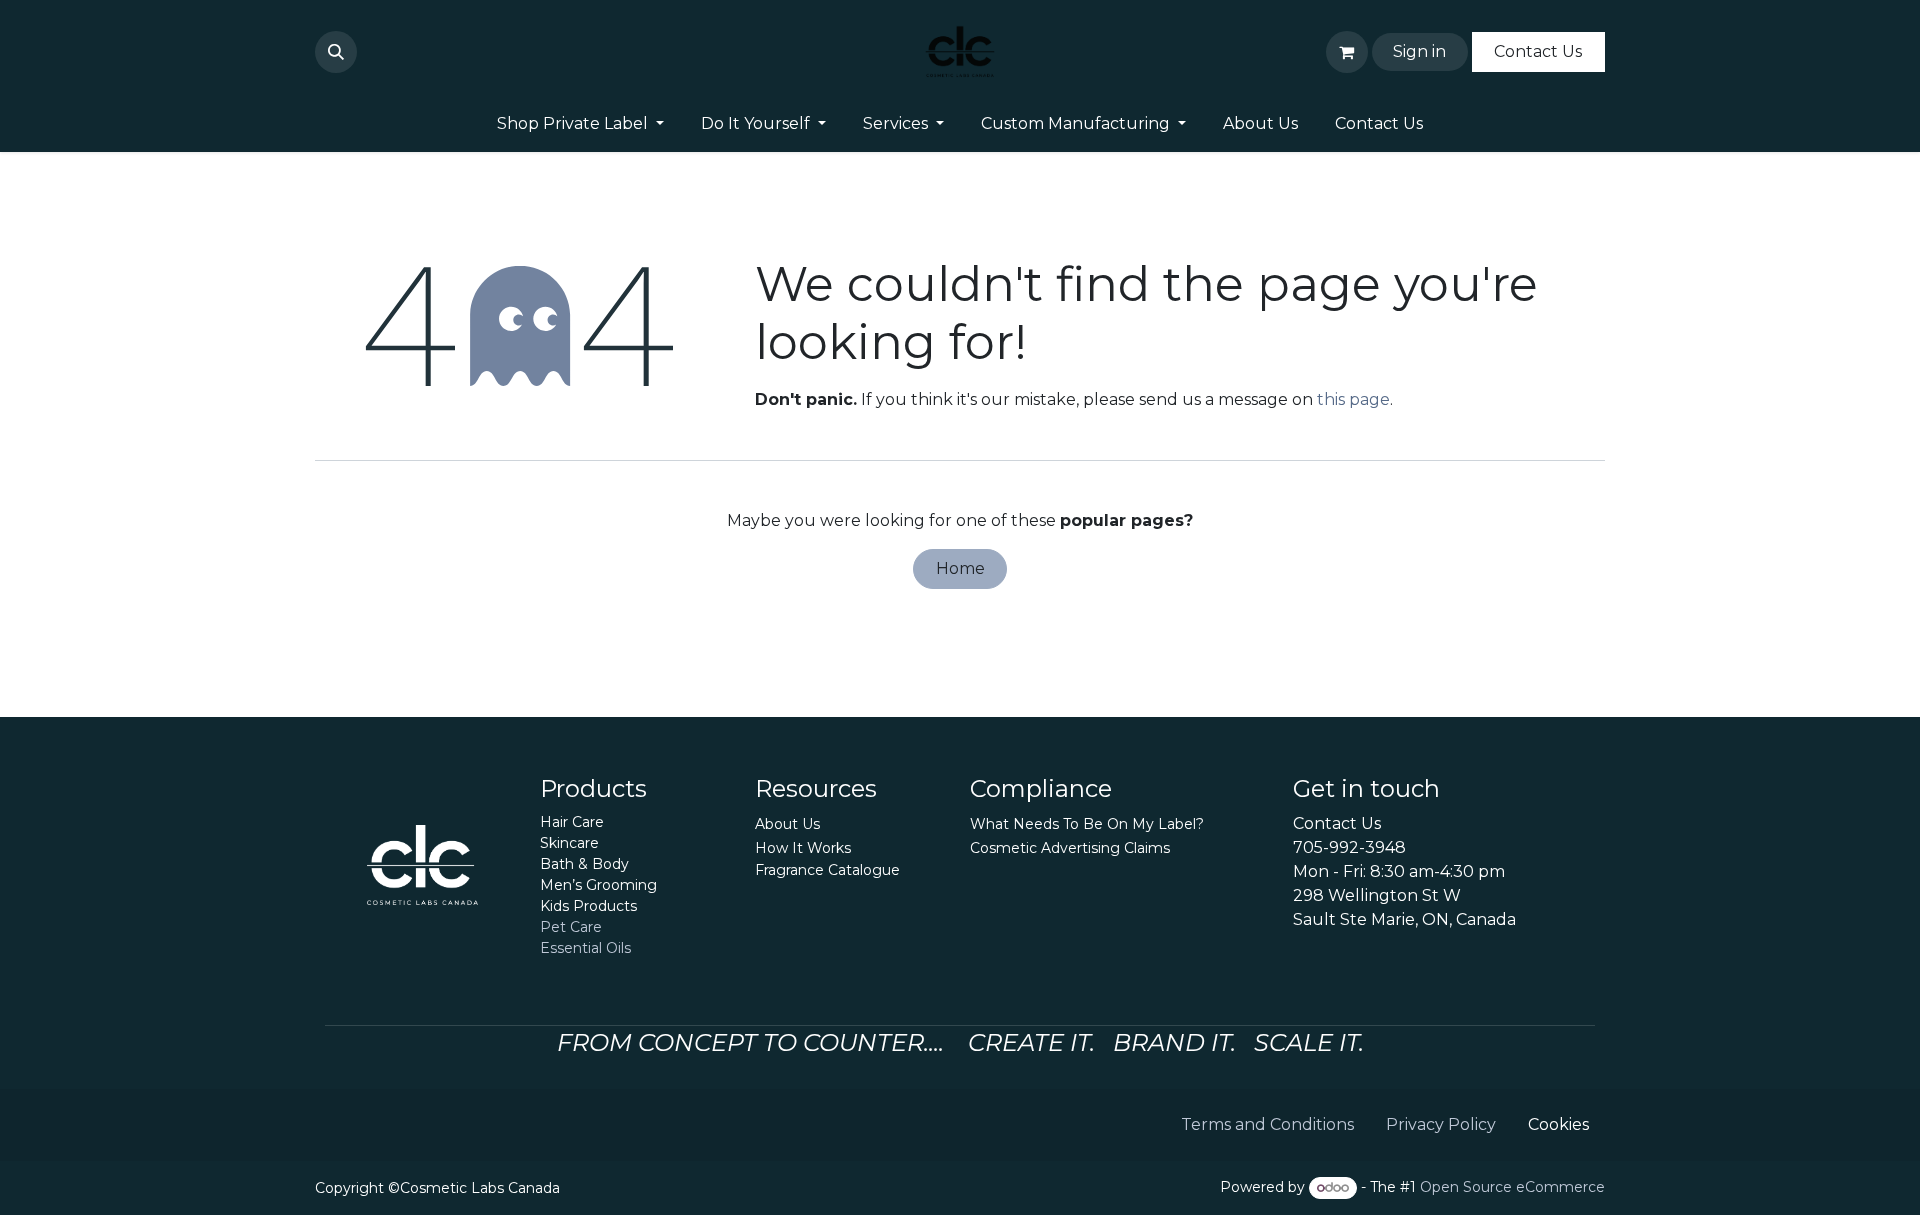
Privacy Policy (1441, 1124)
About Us (787, 824)
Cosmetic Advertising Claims (1070, 848)
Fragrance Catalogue (827, 870)
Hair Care (572, 822)
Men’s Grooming (598, 885)
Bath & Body (584, 864)
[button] (336, 52)
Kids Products (588, 906)
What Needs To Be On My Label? (1087, 824)
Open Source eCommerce (1512, 1187)
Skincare (569, 843)
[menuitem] (581, 124)
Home (960, 568)
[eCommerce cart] (1347, 52)
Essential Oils (585, 948)
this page (1353, 399)
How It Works (803, 848)
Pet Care (571, 927)
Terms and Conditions (1267, 1124)
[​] (369, 52)
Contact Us (1538, 51)
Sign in (1419, 51)
